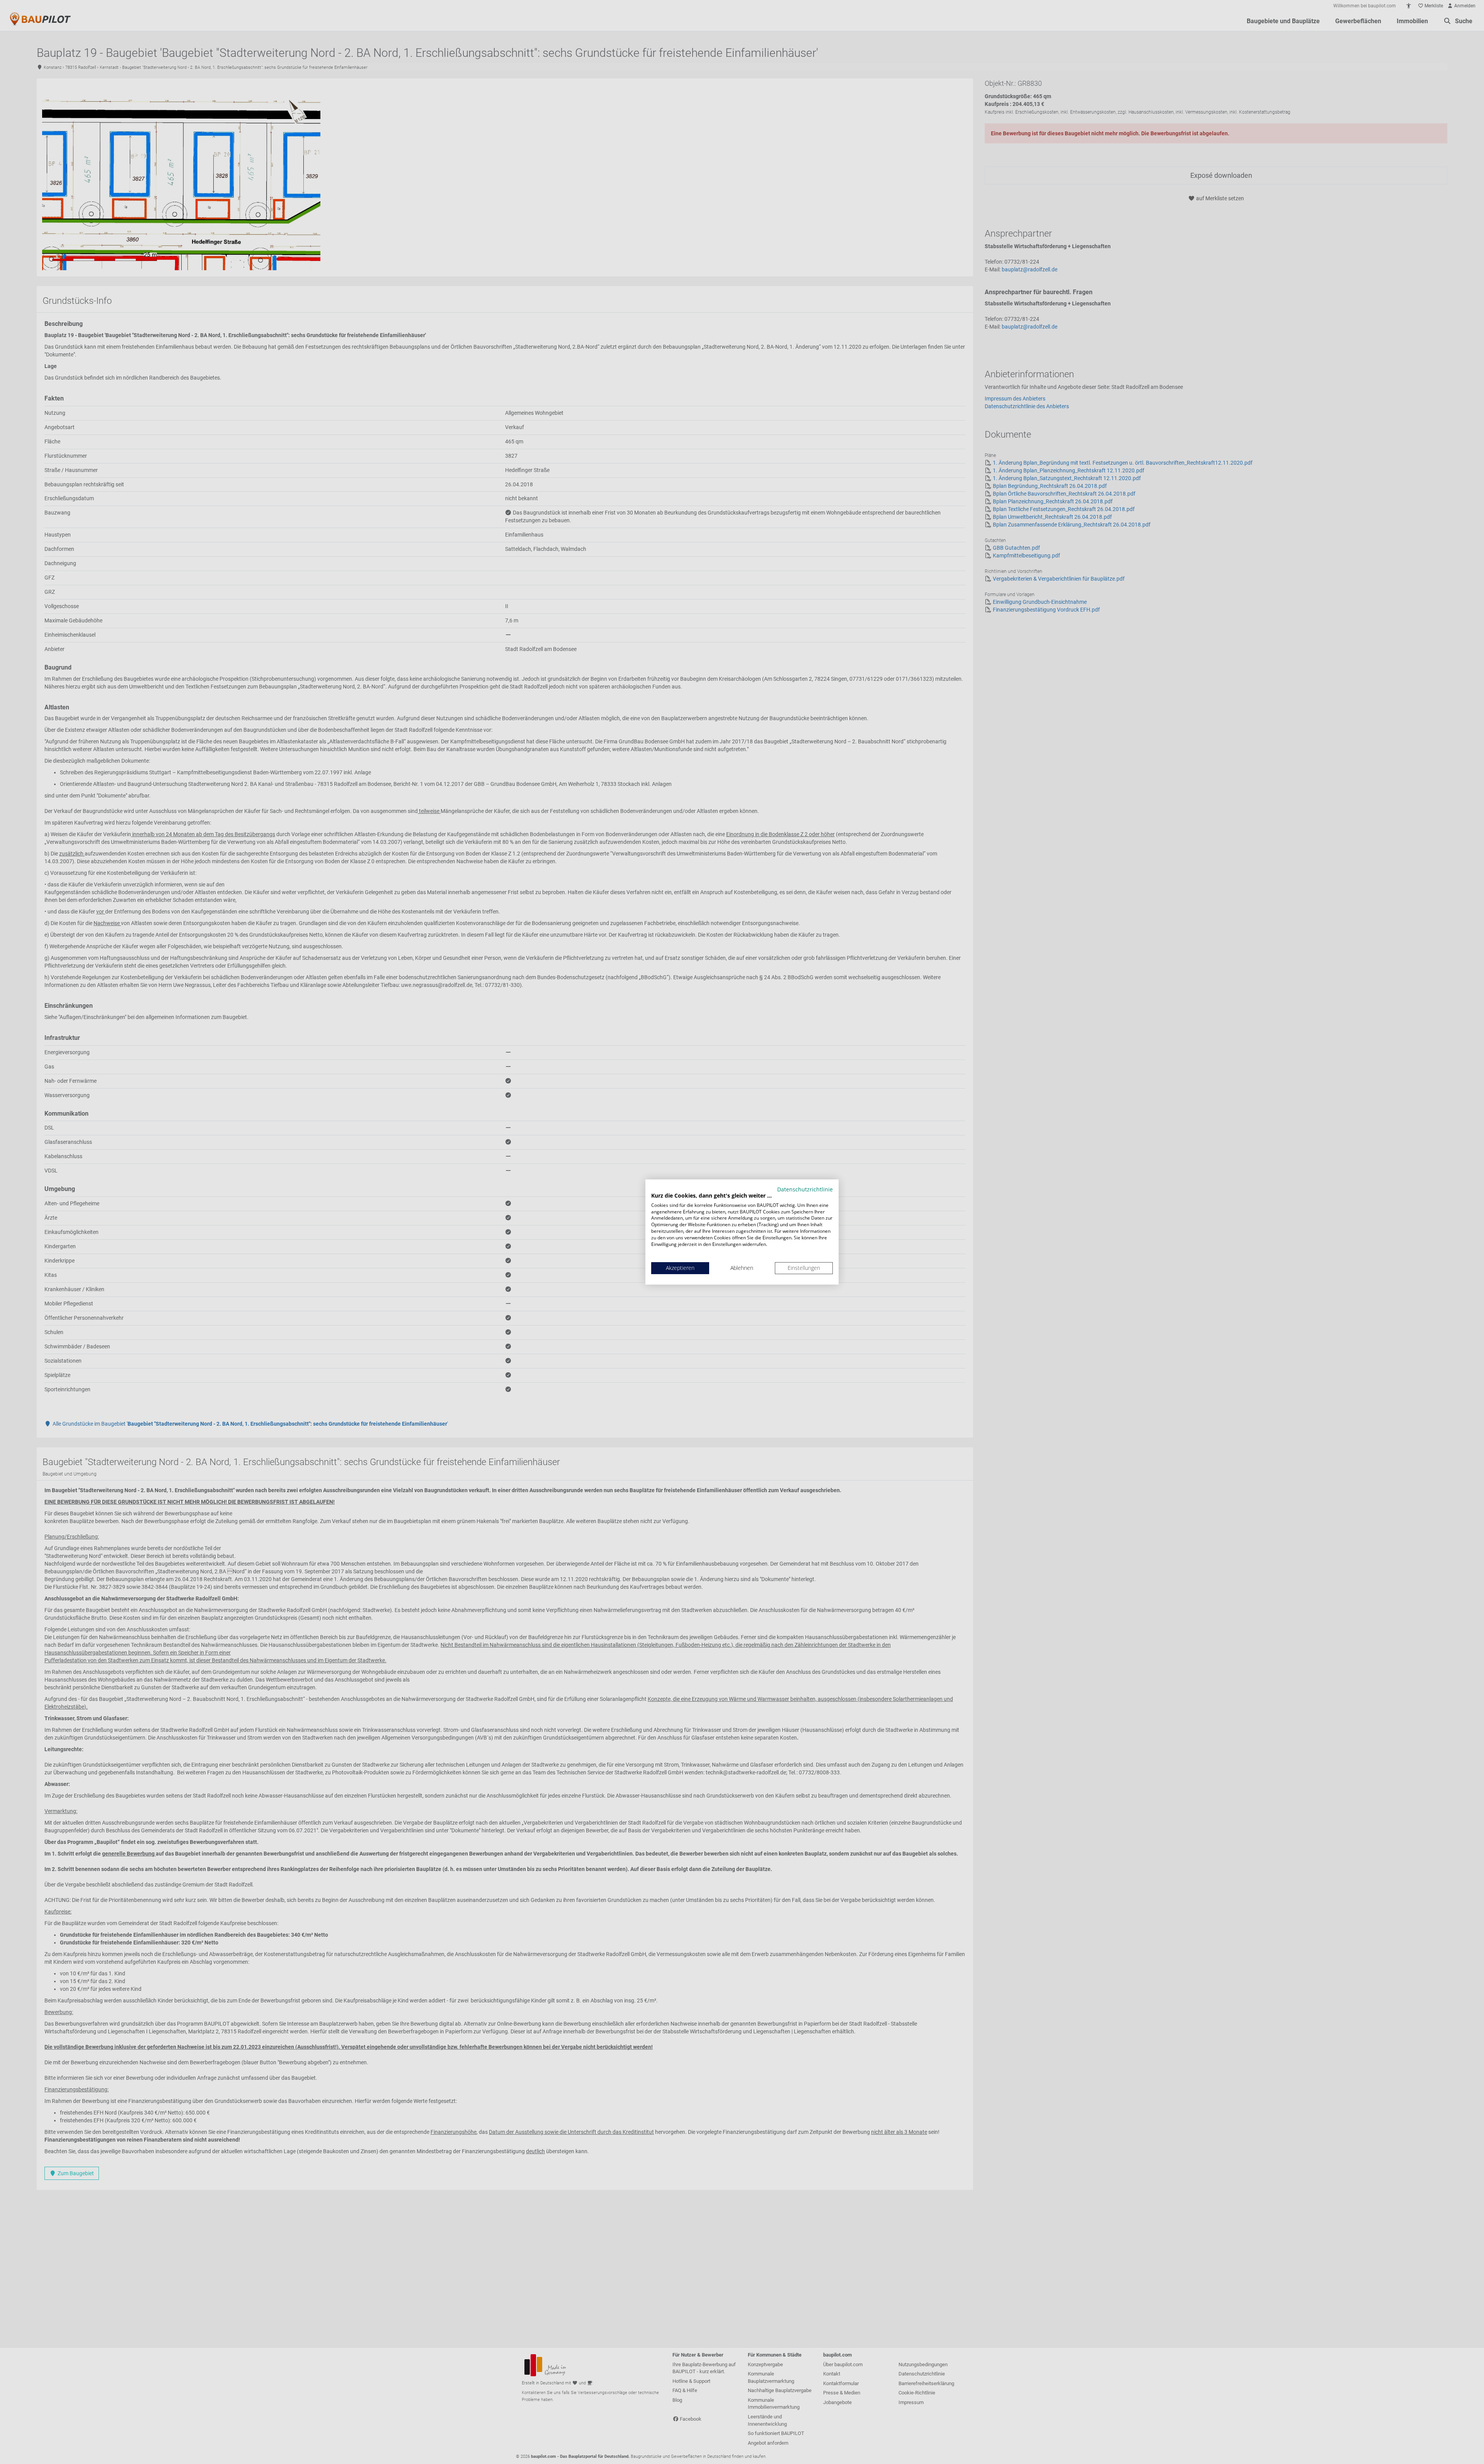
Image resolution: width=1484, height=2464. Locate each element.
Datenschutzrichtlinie (805, 1189)
